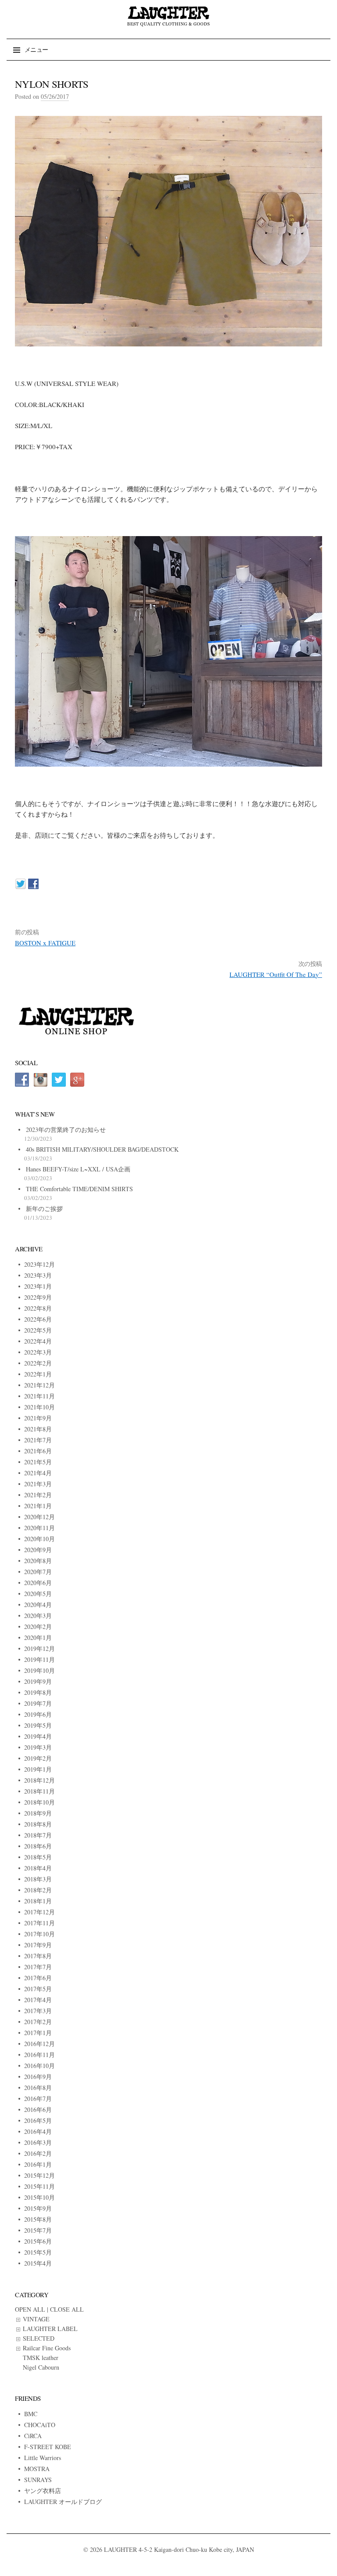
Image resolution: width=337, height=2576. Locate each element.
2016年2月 (38, 2153)
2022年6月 (38, 1319)
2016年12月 (39, 2044)
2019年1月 (38, 1769)
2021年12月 (39, 1385)
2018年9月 (38, 1813)
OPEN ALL (30, 2309)
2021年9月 (38, 1418)
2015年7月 (38, 2230)
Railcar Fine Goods (47, 2348)
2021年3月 (38, 1484)
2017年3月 (38, 2011)
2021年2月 (38, 1495)
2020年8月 (38, 1561)
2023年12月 (39, 1264)
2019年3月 (38, 1747)
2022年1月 (38, 1374)
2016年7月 (38, 2099)
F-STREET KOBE (48, 2447)
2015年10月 (39, 2197)
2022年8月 (38, 1308)
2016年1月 (38, 2164)
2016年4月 (38, 2131)
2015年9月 (38, 2208)
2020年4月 (38, 1605)
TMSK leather (41, 2358)
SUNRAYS (38, 2480)
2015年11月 (39, 2186)
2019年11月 (39, 1659)
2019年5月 (38, 1725)
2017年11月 (39, 1923)
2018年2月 (38, 1890)
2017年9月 (38, 1945)
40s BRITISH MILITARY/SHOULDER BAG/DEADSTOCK (102, 1149)
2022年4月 (38, 1341)
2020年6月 (38, 1583)
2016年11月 (39, 2055)
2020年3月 (38, 1616)
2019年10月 (39, 1670)
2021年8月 (38, 1429)
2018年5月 (38, 1857)
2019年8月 (38, 1692)
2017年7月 (38, 1967)
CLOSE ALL (67, 2309)
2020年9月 (38, 1550)
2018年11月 (39, 1791)
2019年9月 (38, 1681)
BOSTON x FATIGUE (45, 943)
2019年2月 (38, 1758)
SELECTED (39, 2338)
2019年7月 (38, 1703)
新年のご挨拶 (44, 1209)
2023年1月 (38, 1286)
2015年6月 (38, 2241)
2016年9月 (38, 2077)
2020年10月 (39, 1539)
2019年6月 (38, 1714)
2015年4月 (38, 2263)
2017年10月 (39, 1934)
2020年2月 (38, 1627)
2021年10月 (39, 1407)
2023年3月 (38, 1275)
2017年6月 (38, 1978)
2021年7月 (38, 1440)
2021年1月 (38, 1506)
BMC (31, 2414)
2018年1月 (38, 1901)
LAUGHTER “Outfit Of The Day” (276, 974)
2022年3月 (38, 1352)
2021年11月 (39, 1396)
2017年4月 (38, 2000)
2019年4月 (38, 1736)
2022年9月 (38, 1297)
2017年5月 (38, 1989)
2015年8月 (38, 2219)
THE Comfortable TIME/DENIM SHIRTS (79, 1189)
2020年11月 (39, 1528)
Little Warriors (43, 2458)
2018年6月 (38, 1846)
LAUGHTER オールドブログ (63, 2502)
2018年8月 (38, 1824)
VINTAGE (36, 2319)
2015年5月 (38, 2252)
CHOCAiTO (40, 2425)
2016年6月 (38, 2109)
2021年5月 (38, 1462)
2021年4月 (38, 1473)
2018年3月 (38, 1879)
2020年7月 (38, 1572)
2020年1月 (38, 1637)
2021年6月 (38, 1451)
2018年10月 (39, 1802)
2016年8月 (38, 2088)
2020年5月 (38, 1594)
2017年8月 (38, 1956)
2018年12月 (39, 1780)
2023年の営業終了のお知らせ (66, 1129)
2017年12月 (39, 1912)
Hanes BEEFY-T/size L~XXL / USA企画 (78, 1169)
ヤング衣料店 (43, 2491)
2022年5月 (38, 1330)
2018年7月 (38, 1835)
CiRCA (33, 2436)
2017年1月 (38, 2033)
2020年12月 (39, 1517)
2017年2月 (38, 2022)
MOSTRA (37, 2469)
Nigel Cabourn (41, 2367)
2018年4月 (38, 1868)
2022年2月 (38, 1363)
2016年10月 (39, 2066)
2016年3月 (38, 2142)
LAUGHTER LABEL (50, 2329)
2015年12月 (39, 2175)
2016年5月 (38, 2120)
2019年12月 (39, 1648)
